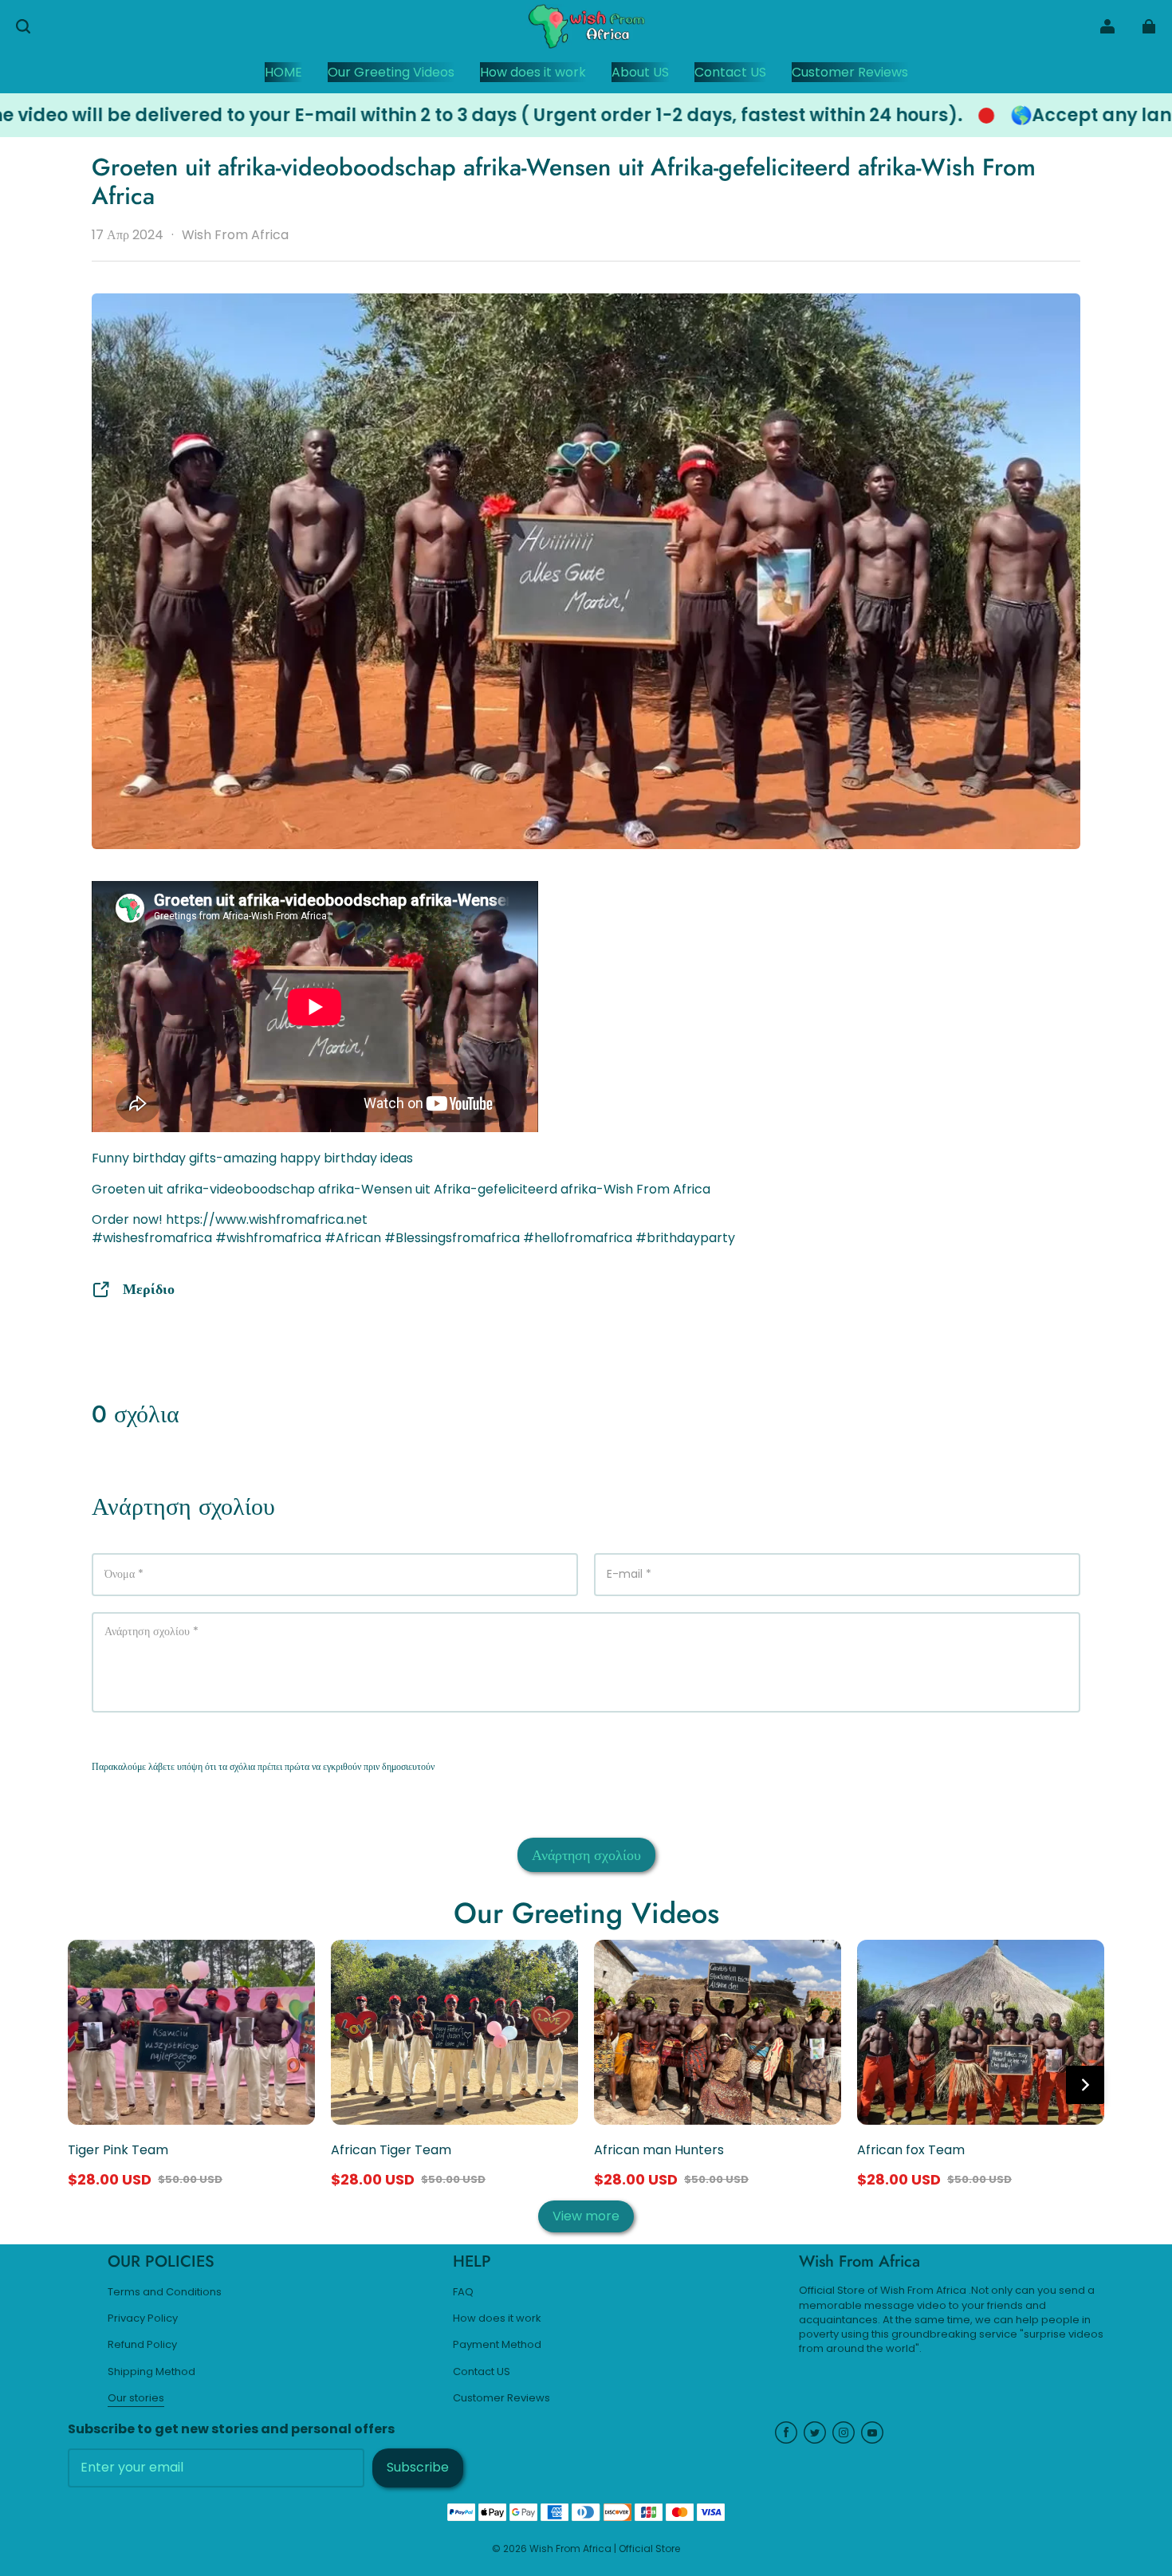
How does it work (497, 2318)
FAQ (463, 2292)
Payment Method (497, 2345)
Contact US (482, 2372)
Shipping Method (151, 2372)
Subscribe (418, 2467)
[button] (23, 26)
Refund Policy (142, 2345)
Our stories (136, 2398)
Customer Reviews (501, 2398)
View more (586, 2216)
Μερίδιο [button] (149, 1289)
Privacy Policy (143, 2318)
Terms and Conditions (165, 2292)
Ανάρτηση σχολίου (586, 1855)
